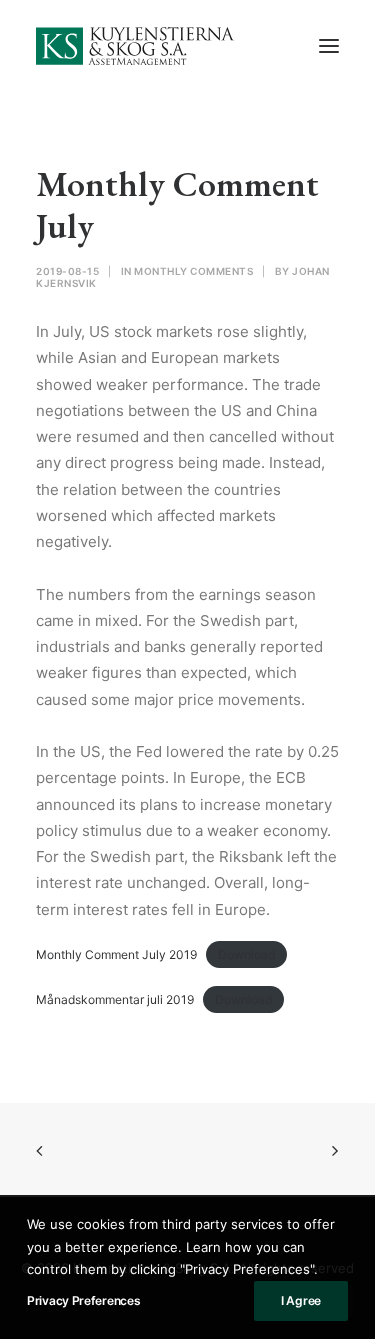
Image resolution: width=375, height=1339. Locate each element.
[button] (329, 46)
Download (246, 954)
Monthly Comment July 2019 (116, 954)
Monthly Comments (193, 271)
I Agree (301, 1300)
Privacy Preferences (83, 1300)
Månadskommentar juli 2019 (115, 999)
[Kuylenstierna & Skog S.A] (135, 46)
